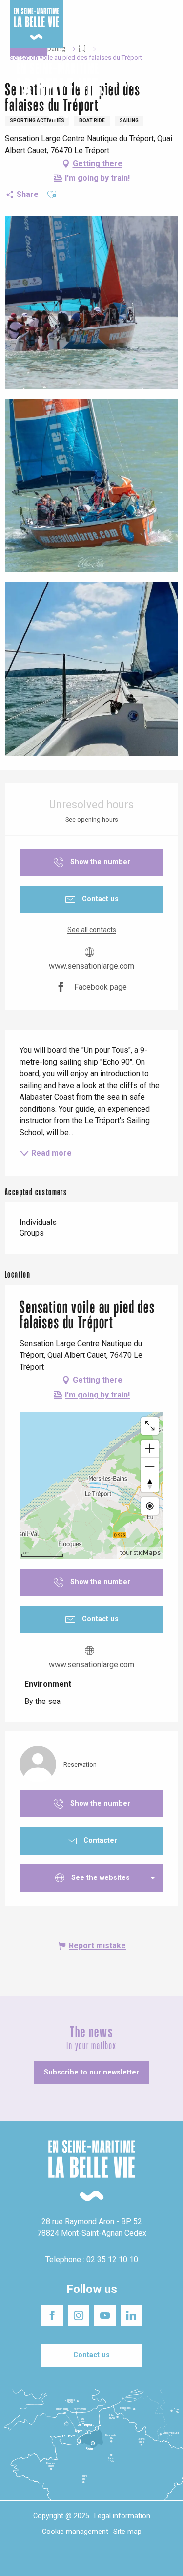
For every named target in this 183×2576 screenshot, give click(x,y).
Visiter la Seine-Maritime (146, 19)
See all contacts (92, 930)
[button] (167, 92)
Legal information (122, 2516)
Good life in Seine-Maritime (95, 14)
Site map (127, 2532)
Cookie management (75, 2532)
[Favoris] (145, 91)
